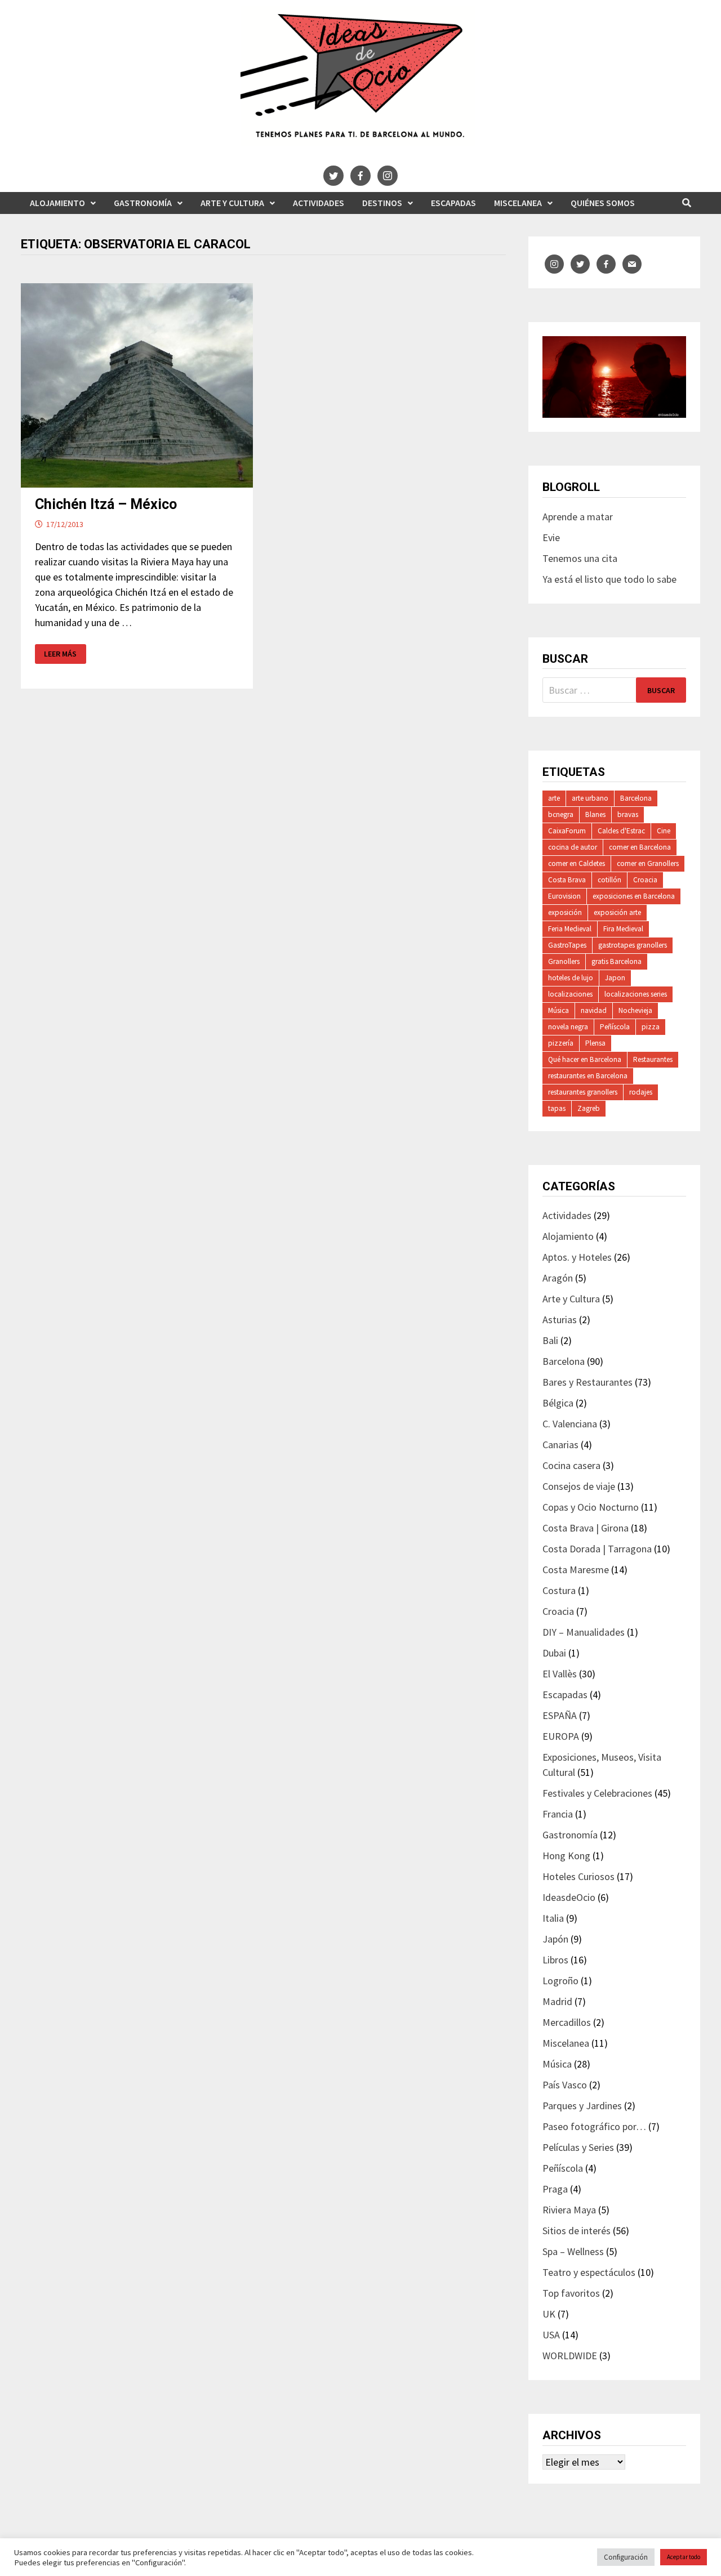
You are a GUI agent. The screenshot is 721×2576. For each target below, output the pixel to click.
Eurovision (564, 896)
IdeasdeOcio (569, 1897)
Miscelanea (518, 203)
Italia (553, 1918)
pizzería (561, 1043)
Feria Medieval (570, 929)
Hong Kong (566, 1856)
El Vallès (560, 1674)
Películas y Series (578, 2147)
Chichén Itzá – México (106, 504)
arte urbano (590, 798)
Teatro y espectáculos (589, 2272)
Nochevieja (635, 1010)
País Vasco (565, 2085)
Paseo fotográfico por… (594, 2126)
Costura (559, 1590)
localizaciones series (636, 994)
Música (558, 1010)
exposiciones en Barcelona (634, 896)
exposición (565, 912)
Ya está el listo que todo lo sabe (609, 579)
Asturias (560, 1320)
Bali (550, 1340)
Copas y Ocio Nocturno (591, 1507)
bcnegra (561, 814)
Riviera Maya (569, 2210)
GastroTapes (567, 945)
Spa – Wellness (573, 2251)
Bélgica (558, 1403)
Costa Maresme (576, 1570)
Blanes (595, 814)
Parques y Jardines (582, 2106)
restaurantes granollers (583, 1092)
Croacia (645, 880)
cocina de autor (573, 847)
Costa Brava (567, 880)
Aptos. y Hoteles (577, 1257)
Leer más (60, 654)
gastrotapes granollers (633, 945)
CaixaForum (567, 831)
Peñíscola (615, 1027)
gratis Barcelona (617, 961)
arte (554, 798)
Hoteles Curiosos (578, 1876)
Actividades (319, 203)
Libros (555, 1960)
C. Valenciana (570, 1424)
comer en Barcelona (640, 847)
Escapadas (453, 203)
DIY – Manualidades (584, 1632)
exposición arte (617, 912)
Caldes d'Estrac (621, 831)
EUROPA (561, 1736)
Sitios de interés (577, 2231)
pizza (651, 1027)
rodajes (641, 1092)
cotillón (609, 880)
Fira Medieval (623, 929)
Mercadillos (567, 2022)
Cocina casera (571, 1465)
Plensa (595, 1043)
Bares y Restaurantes (588, 1382)
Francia (558, 1814)
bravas (628, 814)
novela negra (568, 1027)
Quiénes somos (603, 203)
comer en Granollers (648, 863)
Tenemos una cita (580, 558)
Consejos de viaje (579, 1486)
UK (549, 2314)
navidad (594, 1010)
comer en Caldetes (577, 863)
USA (551, 2335)
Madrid (557, 2001)
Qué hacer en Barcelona (585, 1059)
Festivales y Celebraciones (597, 1793)
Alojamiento (57, 203)
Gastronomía (143, 203)
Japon (615, 978)
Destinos (382, 203)
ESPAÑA (560, 1715)
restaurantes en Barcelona (588, 1076)
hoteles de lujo (571, 978)
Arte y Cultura (232, 203)
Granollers (564, 961)
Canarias (560, 1445)
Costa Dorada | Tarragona (597, 1549)
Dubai (554, 1653)
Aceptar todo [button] (684, 2557)
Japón (555, 1939)
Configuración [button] (626, 2557)
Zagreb (589, 1108)
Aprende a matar (578, 517)
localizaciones (570, 994)
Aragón (558, 1278)
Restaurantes (653, 1059)
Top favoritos (571, 2293)
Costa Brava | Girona (586, 1528)
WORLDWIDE (570, 2356)
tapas (557, 1108)
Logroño (560, 1981)
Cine (664, 831)
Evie (551, 537)
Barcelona (636, 798)
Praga (555, 2189)
